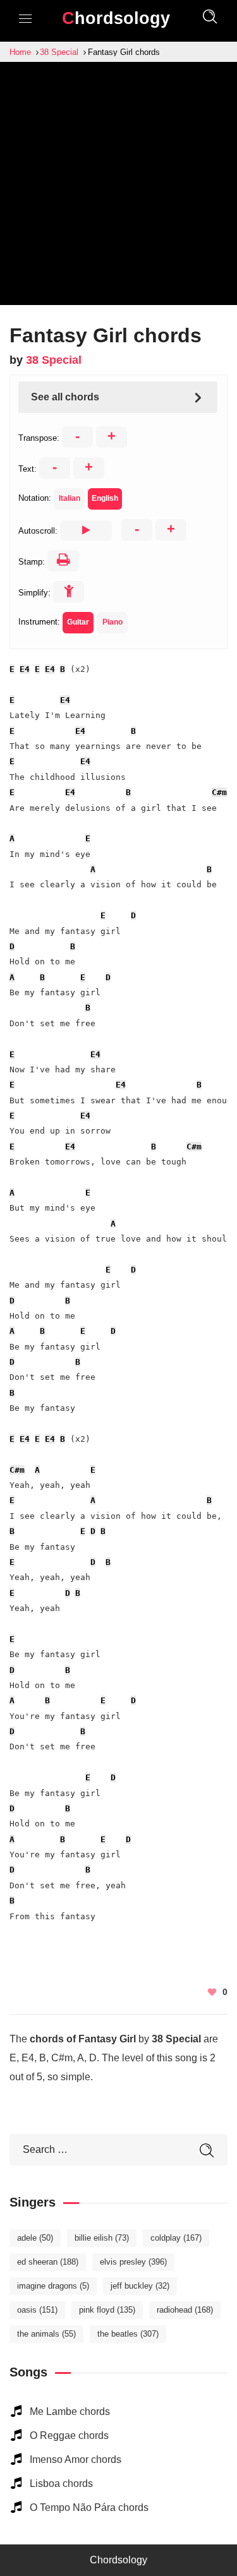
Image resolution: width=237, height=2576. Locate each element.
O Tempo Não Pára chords (89, 2507)
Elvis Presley (133, 2262)
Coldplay (176, 2238)
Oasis (37, 2310)
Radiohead (185, 2310)
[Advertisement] (118, 187)
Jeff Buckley (140, 2286)
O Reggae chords (69, 2435)
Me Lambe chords (70, 2411)
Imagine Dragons (53, 2286)
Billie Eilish (102, 2238)
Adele (35, 2238)
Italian (70, 498)
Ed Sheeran (48, 2262)
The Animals (46, 2334)
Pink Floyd (107, 2310)
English (105, 498)
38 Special (54, 360)
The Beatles (128, 2334)
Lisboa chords (61, 2483)
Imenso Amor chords (76, 2459)
